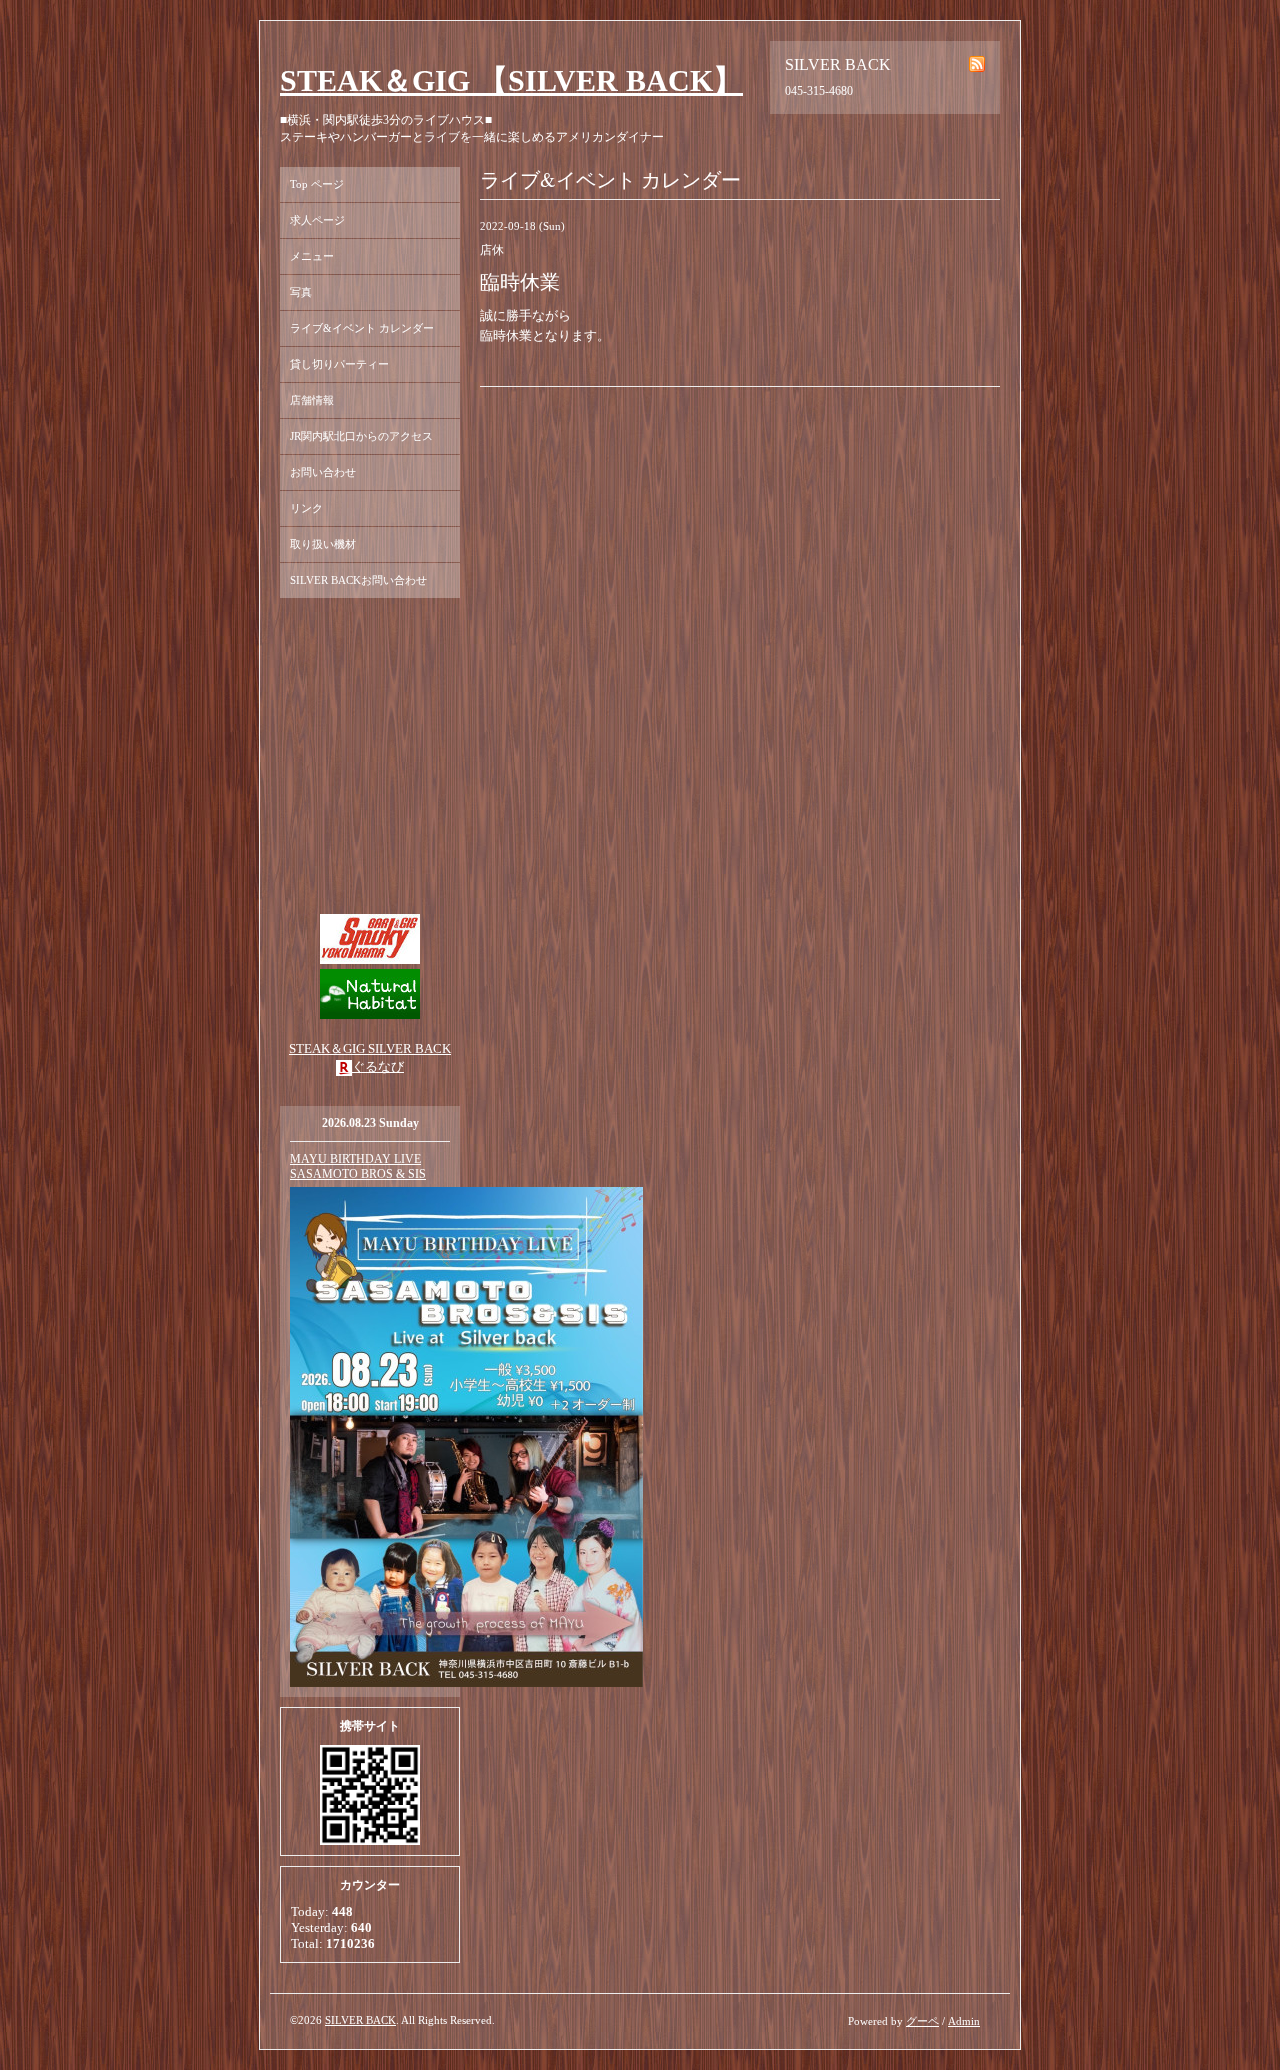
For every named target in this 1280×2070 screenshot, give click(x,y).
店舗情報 (312, 400)
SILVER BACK (360, 2020)
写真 (301, 292)
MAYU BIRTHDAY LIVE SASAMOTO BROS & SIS (358, 1166)
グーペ (922, 2021)
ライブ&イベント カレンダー (362, 328)
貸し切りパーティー (339, 364)
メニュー (312, 256)
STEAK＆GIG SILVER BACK (370, 1048)
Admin (964, 2021)
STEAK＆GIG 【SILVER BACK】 (511, 80)
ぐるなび (378, 1066)
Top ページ (317, 184)
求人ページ (317, 220)
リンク (306, 508)
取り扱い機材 (323, 544)
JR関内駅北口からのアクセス (361, 436)
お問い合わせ (323, 472)
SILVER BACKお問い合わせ (358, 580)
